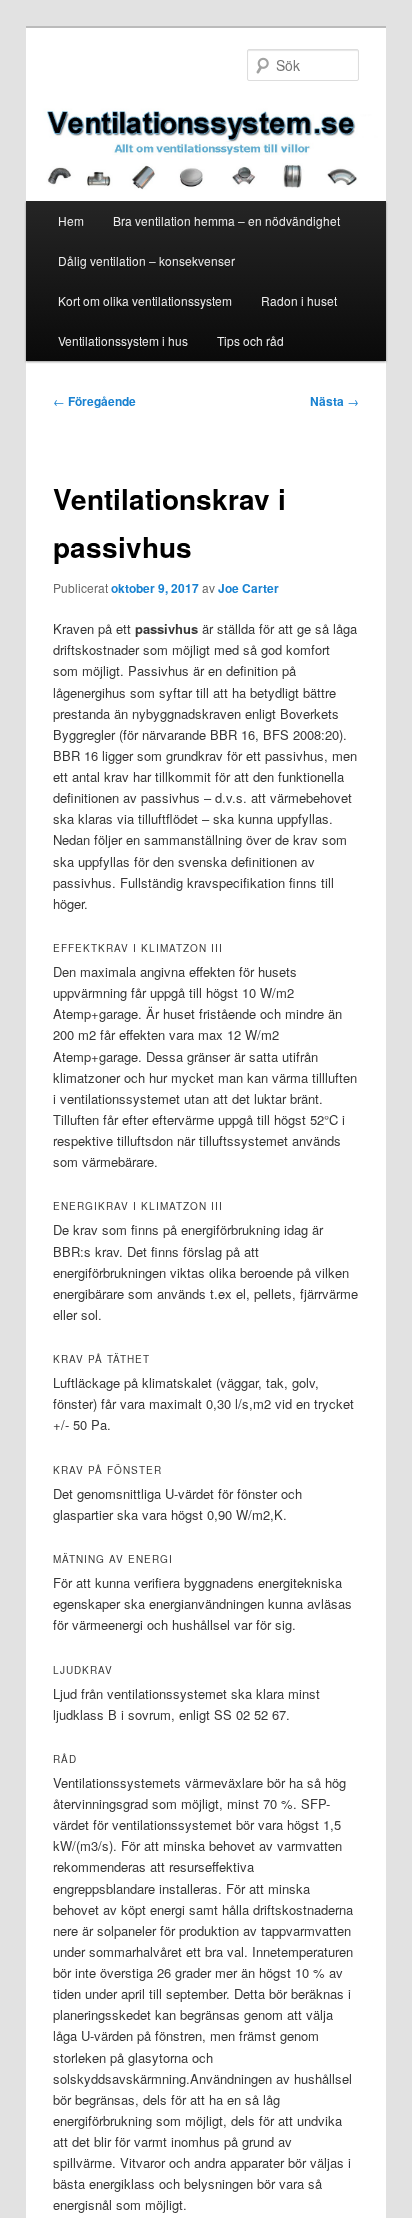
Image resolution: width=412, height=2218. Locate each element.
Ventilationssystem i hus (123, 340)
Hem (71, 220)
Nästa (334, 401)
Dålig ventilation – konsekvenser (146, 260)
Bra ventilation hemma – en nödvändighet (226, 220)
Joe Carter (248, 588)
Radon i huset (299, 300)
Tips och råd (250, 340)
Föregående (94, 401)
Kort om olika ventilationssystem (145, 300)
